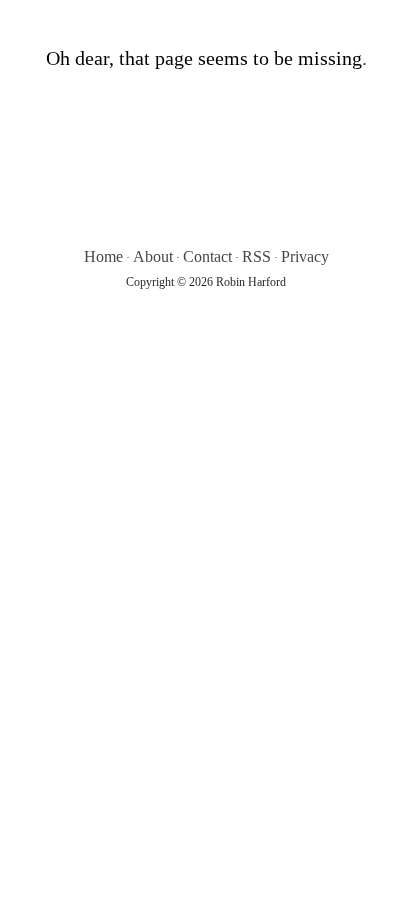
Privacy (305, 256)
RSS (256, 256)
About (153, 256)
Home (103, 256)
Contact (207, 256)
